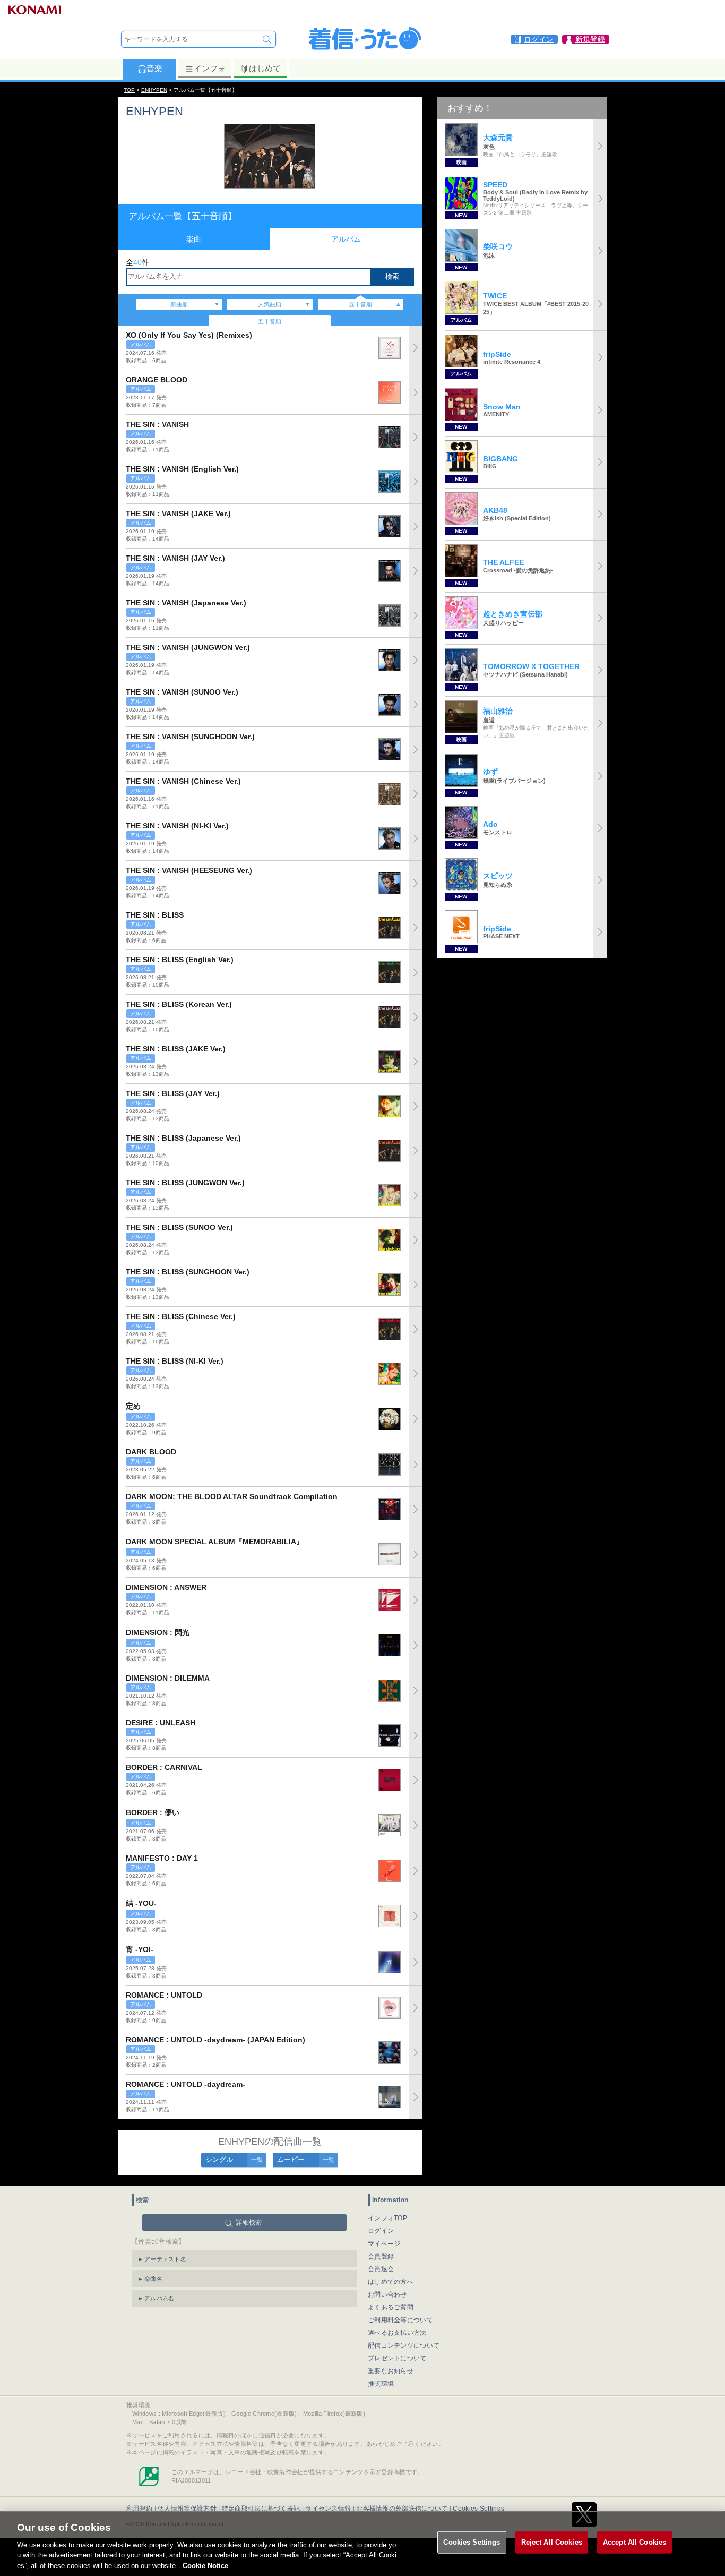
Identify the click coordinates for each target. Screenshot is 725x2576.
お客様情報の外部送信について (402, 2509)
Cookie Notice (205, 2565)
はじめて (265, 68)
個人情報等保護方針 (187, 2509)
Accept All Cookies (635, 2542)
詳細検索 (249, 2222)
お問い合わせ (387, 2295)
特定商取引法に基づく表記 (261, 2509)
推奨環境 (381, 2384)
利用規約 (139, 2509)
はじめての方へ (391, 2282)
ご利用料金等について (400, 2320)
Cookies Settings (472, 2542)
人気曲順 (270, 304)
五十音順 (360, 304)
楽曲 (194, 239)
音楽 (154, 68)
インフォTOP (387, 2218)
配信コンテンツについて (404, 2346)
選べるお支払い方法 (397, 2333)
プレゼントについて (397, 2358)
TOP (129, 90)
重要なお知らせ (391, 2371)
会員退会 (381, 2269)
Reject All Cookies (552, 2542)
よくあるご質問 (391, 2307)
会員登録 (381, 2256)
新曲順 (179, 304)
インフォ (210, 68)
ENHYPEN (154, 90)
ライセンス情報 (328, 2509)
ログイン (381, 2231)
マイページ (384, 2244)
